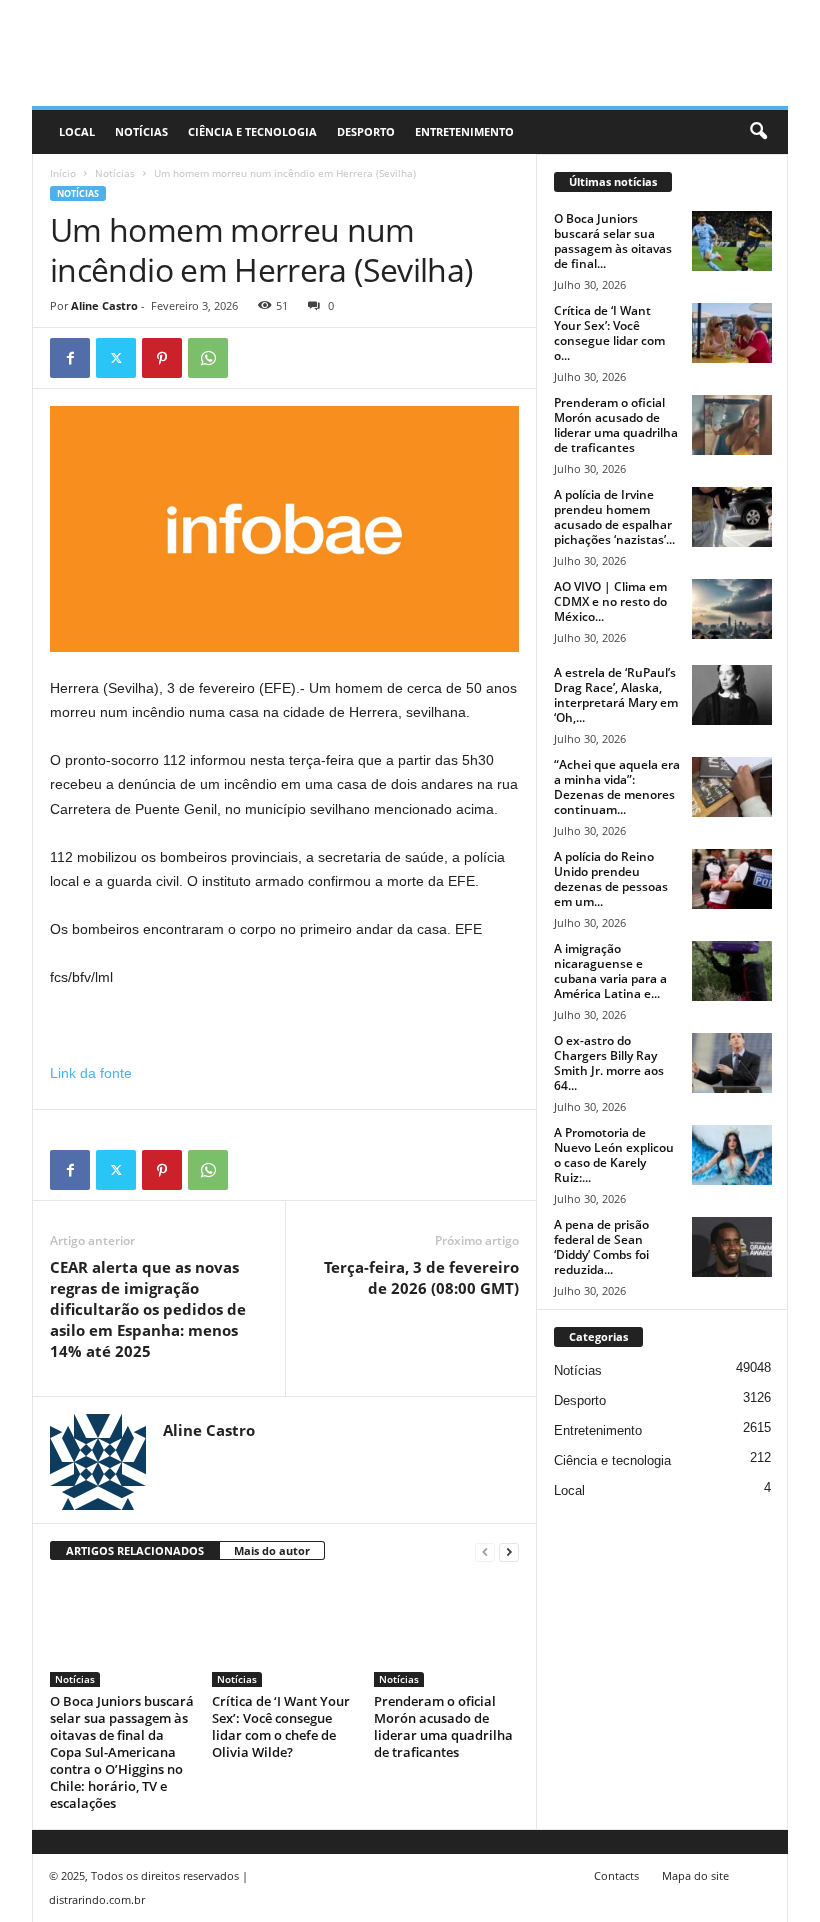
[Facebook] (70, 358)
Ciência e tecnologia (252, 131)
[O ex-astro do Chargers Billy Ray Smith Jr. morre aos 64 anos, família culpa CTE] (732, 1063)
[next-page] (509, 1551)
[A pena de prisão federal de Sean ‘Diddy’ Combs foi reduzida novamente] (732, 1247)
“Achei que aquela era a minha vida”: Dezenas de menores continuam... (617, 787)
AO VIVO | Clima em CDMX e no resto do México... (610, 601)
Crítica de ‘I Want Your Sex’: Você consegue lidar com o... (609, 333)
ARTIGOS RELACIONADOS (135, 1550)
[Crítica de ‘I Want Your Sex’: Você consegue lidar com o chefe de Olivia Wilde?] (284, 1632)
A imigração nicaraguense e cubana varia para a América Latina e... (610, 971)
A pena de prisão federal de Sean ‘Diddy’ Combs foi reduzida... (601, 1247)
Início (63, 173)
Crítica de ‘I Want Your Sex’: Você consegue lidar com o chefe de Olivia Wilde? (281, 1726)
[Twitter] (116, 358)
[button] (758, 132)
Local (77, 131)
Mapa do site (695, 1875)
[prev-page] (485, 1551)
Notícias (141, 131)
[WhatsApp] (208, 358)
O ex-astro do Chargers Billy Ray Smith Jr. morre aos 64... (609, 1063)
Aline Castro (104, 305)
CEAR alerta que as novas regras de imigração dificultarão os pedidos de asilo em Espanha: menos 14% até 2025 (148, 1309)
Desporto (366, 131)
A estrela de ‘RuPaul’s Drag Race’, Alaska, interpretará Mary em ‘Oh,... (616, 695)
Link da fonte (91, 1073)
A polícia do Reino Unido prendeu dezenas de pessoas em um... (611, 879)
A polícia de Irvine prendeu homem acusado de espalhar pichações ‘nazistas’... (614, 517)
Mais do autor (272, 1550)
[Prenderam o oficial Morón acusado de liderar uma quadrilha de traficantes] (446, 1632)
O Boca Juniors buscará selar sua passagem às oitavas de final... (613, 241)
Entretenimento (464, 131)
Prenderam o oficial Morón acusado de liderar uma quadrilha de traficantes (443, 1726)
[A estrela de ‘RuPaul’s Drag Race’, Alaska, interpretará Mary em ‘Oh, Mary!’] (732, 695)
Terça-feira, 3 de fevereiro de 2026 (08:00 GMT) (421, 1277)
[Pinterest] (162, 358)
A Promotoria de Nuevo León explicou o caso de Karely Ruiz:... (614, 1155)
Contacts (616, 1875)
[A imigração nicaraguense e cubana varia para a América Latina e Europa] (732, 971)
